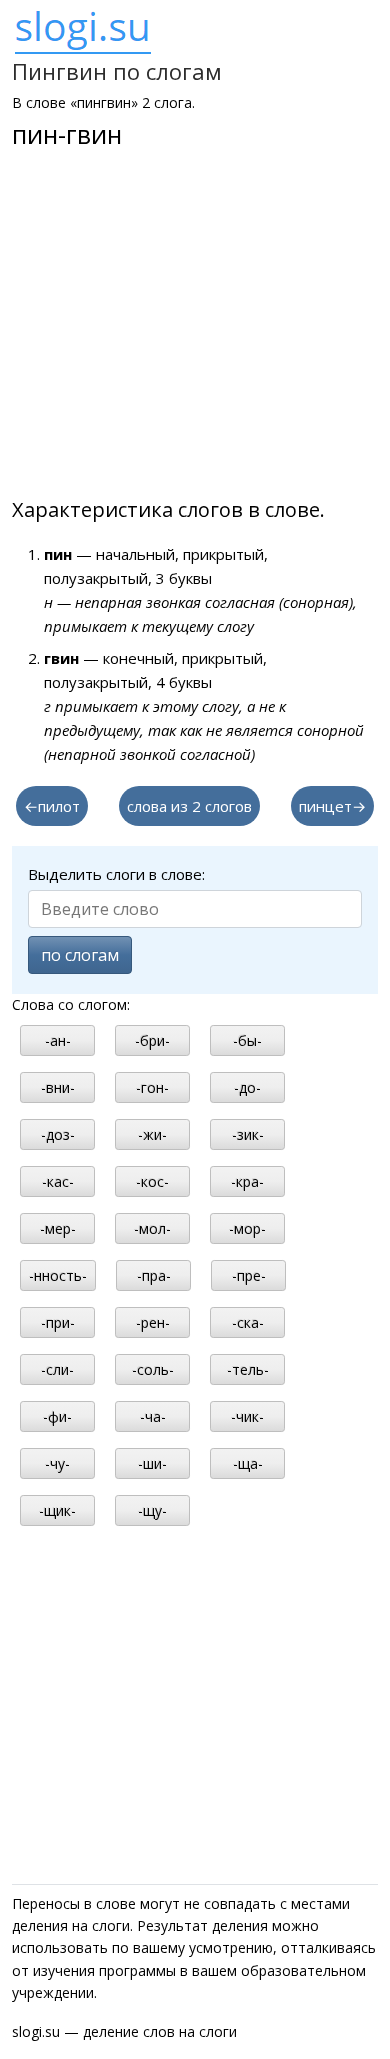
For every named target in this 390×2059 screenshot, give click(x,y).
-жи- (152, 1134)
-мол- (152, 1228)
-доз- (58, 1134)
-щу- (152, 1510)
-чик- (247, 1416)
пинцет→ (332, 806)
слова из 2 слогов (189, 806)
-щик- (57, 1510)
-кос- (152, 1181)
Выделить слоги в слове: (116, 874)
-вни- (58, 1087)
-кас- (58, 1181)
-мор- (247, 1228)
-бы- (247, 1040)
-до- (247, 1087)
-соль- (153, 1369)
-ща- (248, 1463)
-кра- (247, 1181)
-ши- (152, 1463)
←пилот (52, 806)
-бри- (152, 1040)
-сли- (57, 1369)
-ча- (153, 1416)
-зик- (248, 1134)
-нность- (58, 1275)
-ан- (58, 1040)
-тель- (248, 1369)
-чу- (57, 1463)
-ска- (248, 1322)
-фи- (57, 1416)
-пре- (249, 1275)
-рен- (153, 1322)
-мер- (58, 1228)
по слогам (80, 955)
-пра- (154, 1275)
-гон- (152, 1087)
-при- (58, 1322)
